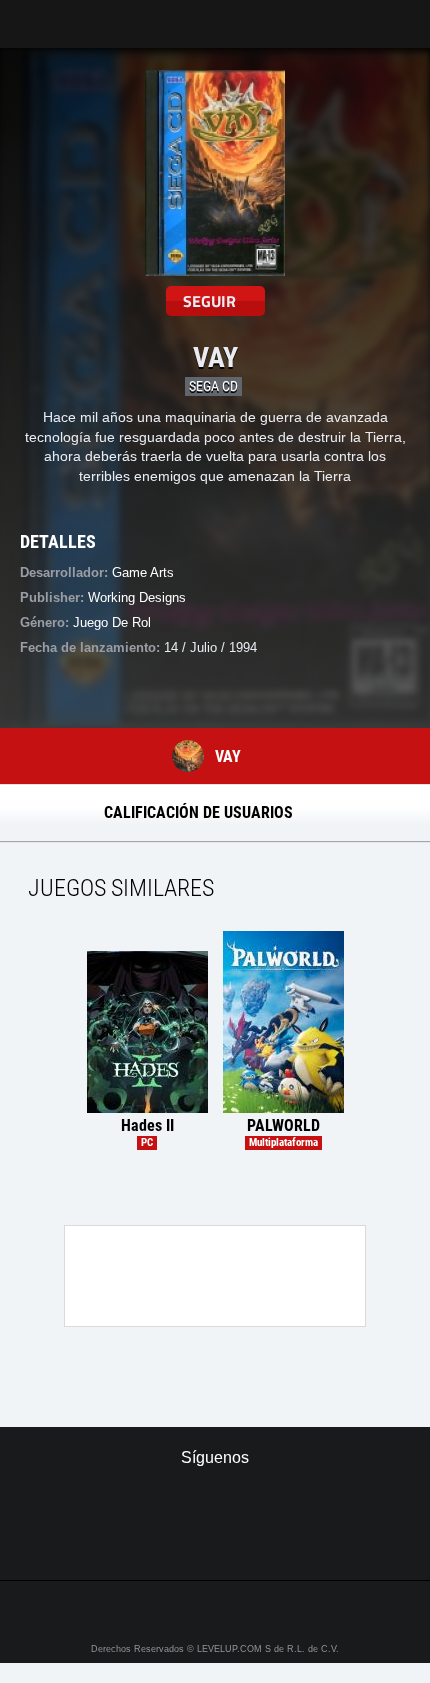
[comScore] (215, 1543)
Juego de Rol (112, 622)
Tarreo (28, 14)
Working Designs (137, 597)
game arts (143, 572)
